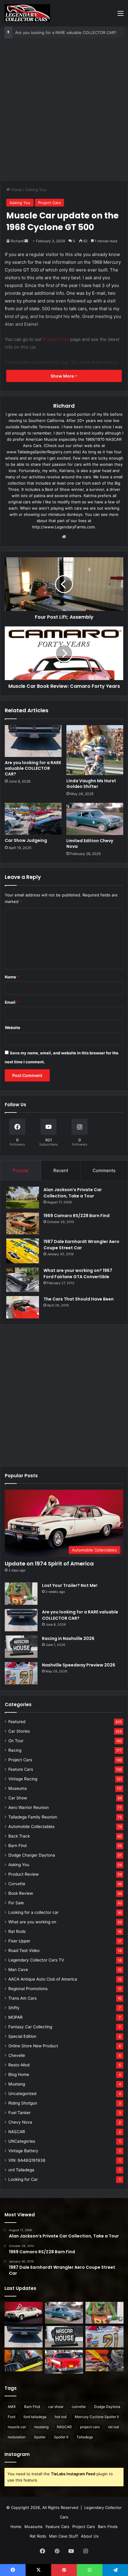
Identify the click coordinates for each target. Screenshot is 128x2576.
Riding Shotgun (23, 2103)
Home (16, 190)
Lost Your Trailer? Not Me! (70, 1585)
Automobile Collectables (31, 1827)
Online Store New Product (33, 2046)
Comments (104, 1170)
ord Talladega (21, 2170)
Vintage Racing (23, 1779)
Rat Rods (17, 1931)
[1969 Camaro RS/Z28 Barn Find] (23, 1223)
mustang (41, 2427)
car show (56, 2407)
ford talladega (35, 2417)
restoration (17, 2437)
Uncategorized (22, 2094)
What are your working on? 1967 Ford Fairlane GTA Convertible (78, 1274)
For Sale (16, 1903)
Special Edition (22, 2036)
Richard (17, 241)
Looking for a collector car (33, 1912)
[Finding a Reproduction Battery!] (24, 2361)
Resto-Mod (19, 2065)
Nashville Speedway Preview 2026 (79, 1665)
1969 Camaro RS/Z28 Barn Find (77, 1216)
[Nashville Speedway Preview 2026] (21, 1673)
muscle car (17, 2427)
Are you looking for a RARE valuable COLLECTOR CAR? (66, 32)
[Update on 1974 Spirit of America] (24, 2313)
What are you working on (32, 1922)
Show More (63, 376)
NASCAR (17, 2132)
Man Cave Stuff (64, 2536)
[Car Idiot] (64, 2362)
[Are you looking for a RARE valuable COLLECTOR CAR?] (33, 741)
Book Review (21, 1893)
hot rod (61, 2417)
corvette (79, 2407)
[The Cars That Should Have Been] (23, 1307)
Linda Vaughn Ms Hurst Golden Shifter (91, 784)
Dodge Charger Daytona (32, 1855)
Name (12, 977)
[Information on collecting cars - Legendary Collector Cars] (27, 13)
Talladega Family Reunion (33, 1817)
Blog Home (19, 2074)
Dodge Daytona (107, 2407)
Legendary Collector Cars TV (36, 1960)
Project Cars (49, 203)
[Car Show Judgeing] (33, 819)
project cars (90, 2427)
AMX (12, 2407)
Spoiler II (61, 2437)
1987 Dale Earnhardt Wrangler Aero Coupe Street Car (81, 1245)
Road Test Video (24, 1950)
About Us (90, 2536)
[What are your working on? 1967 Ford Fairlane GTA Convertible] (23, 1280)
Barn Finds (108, 2527)
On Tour (16, 1741)
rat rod (113, 2427)
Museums (18, 1788)
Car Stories (19, 1731)
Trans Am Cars (22, 1998)
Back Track (19, 1836)
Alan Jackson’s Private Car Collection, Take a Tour (73, 1193)
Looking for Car (23, 2179)
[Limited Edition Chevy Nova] (95, 819)
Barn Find (17, 1846)
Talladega (85, 2437)
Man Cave (18, 1970)
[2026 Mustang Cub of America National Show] (104, 2361)
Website (13, 1028)
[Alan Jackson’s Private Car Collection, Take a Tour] (23, 1198)
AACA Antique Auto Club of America (43, 1979)
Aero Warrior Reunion (29, 1807)
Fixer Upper (19, 1941)
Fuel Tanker (19, 2113)
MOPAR (15, 2017)
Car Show (18, 1798)
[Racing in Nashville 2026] (21, 1647)
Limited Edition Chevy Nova (90, 844)
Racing (15, 1750)
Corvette (17, 1884)
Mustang (17, 2084)
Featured (17, 1722)
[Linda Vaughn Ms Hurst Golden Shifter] (95, 750)
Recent (61, 1170)
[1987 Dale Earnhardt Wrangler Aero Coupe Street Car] (23, 1251)
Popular (21, 1170)
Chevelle (17, 2055)
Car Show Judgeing (26, 840)
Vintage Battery (23, 2151)
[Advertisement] (64, 112)
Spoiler (40, 2437)
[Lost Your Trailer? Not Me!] (21, 1594)
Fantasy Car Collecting (30, 2027)
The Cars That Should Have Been (79, 1299)
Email (12, 1002)
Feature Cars (21, 1769)
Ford (11, 2417)
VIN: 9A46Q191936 (27, 2160)
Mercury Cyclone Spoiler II (97, 2417)
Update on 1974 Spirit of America (49, 1564)
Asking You (36, 190)
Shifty (14, 2008)
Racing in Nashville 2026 (68, 1638)
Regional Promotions (28, 1989)
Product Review (24, 1874)
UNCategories (22, 2141)
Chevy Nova (20, 2122)
